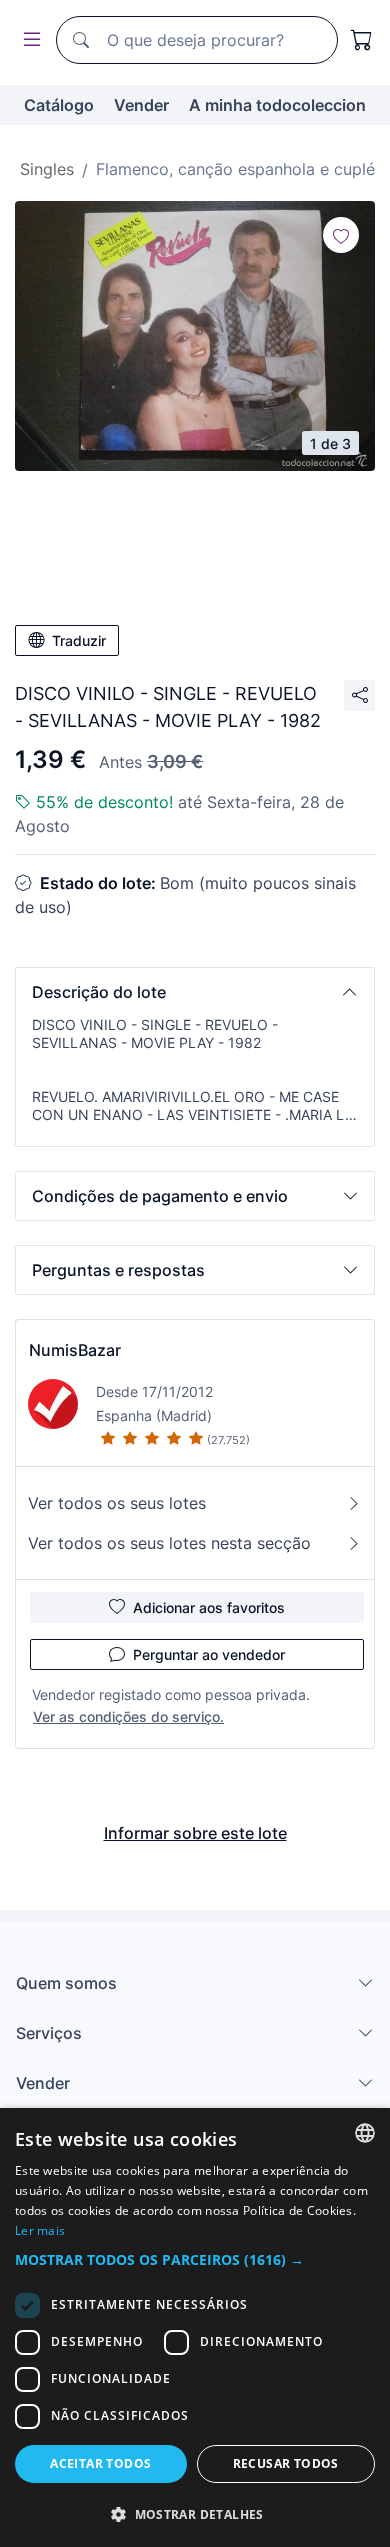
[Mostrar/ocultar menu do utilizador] (28, 40)
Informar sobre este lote (195, 1833)
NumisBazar (75, 1350)
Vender (141, 105)
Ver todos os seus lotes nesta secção (169, 1543)
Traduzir (79, 640)
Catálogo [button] (59, 105)
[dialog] (195, 2327)
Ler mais (40, 2230)
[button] (195, 992)
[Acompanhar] (341, 235)
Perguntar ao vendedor (209, 1654)
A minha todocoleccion (277, 105)
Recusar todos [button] (286, 2463)
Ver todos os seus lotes (117, 1503)
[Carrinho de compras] (362, 40)
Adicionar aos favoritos (209, 1607)
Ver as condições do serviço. (128, 1716)
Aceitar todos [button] (100, 2463)
